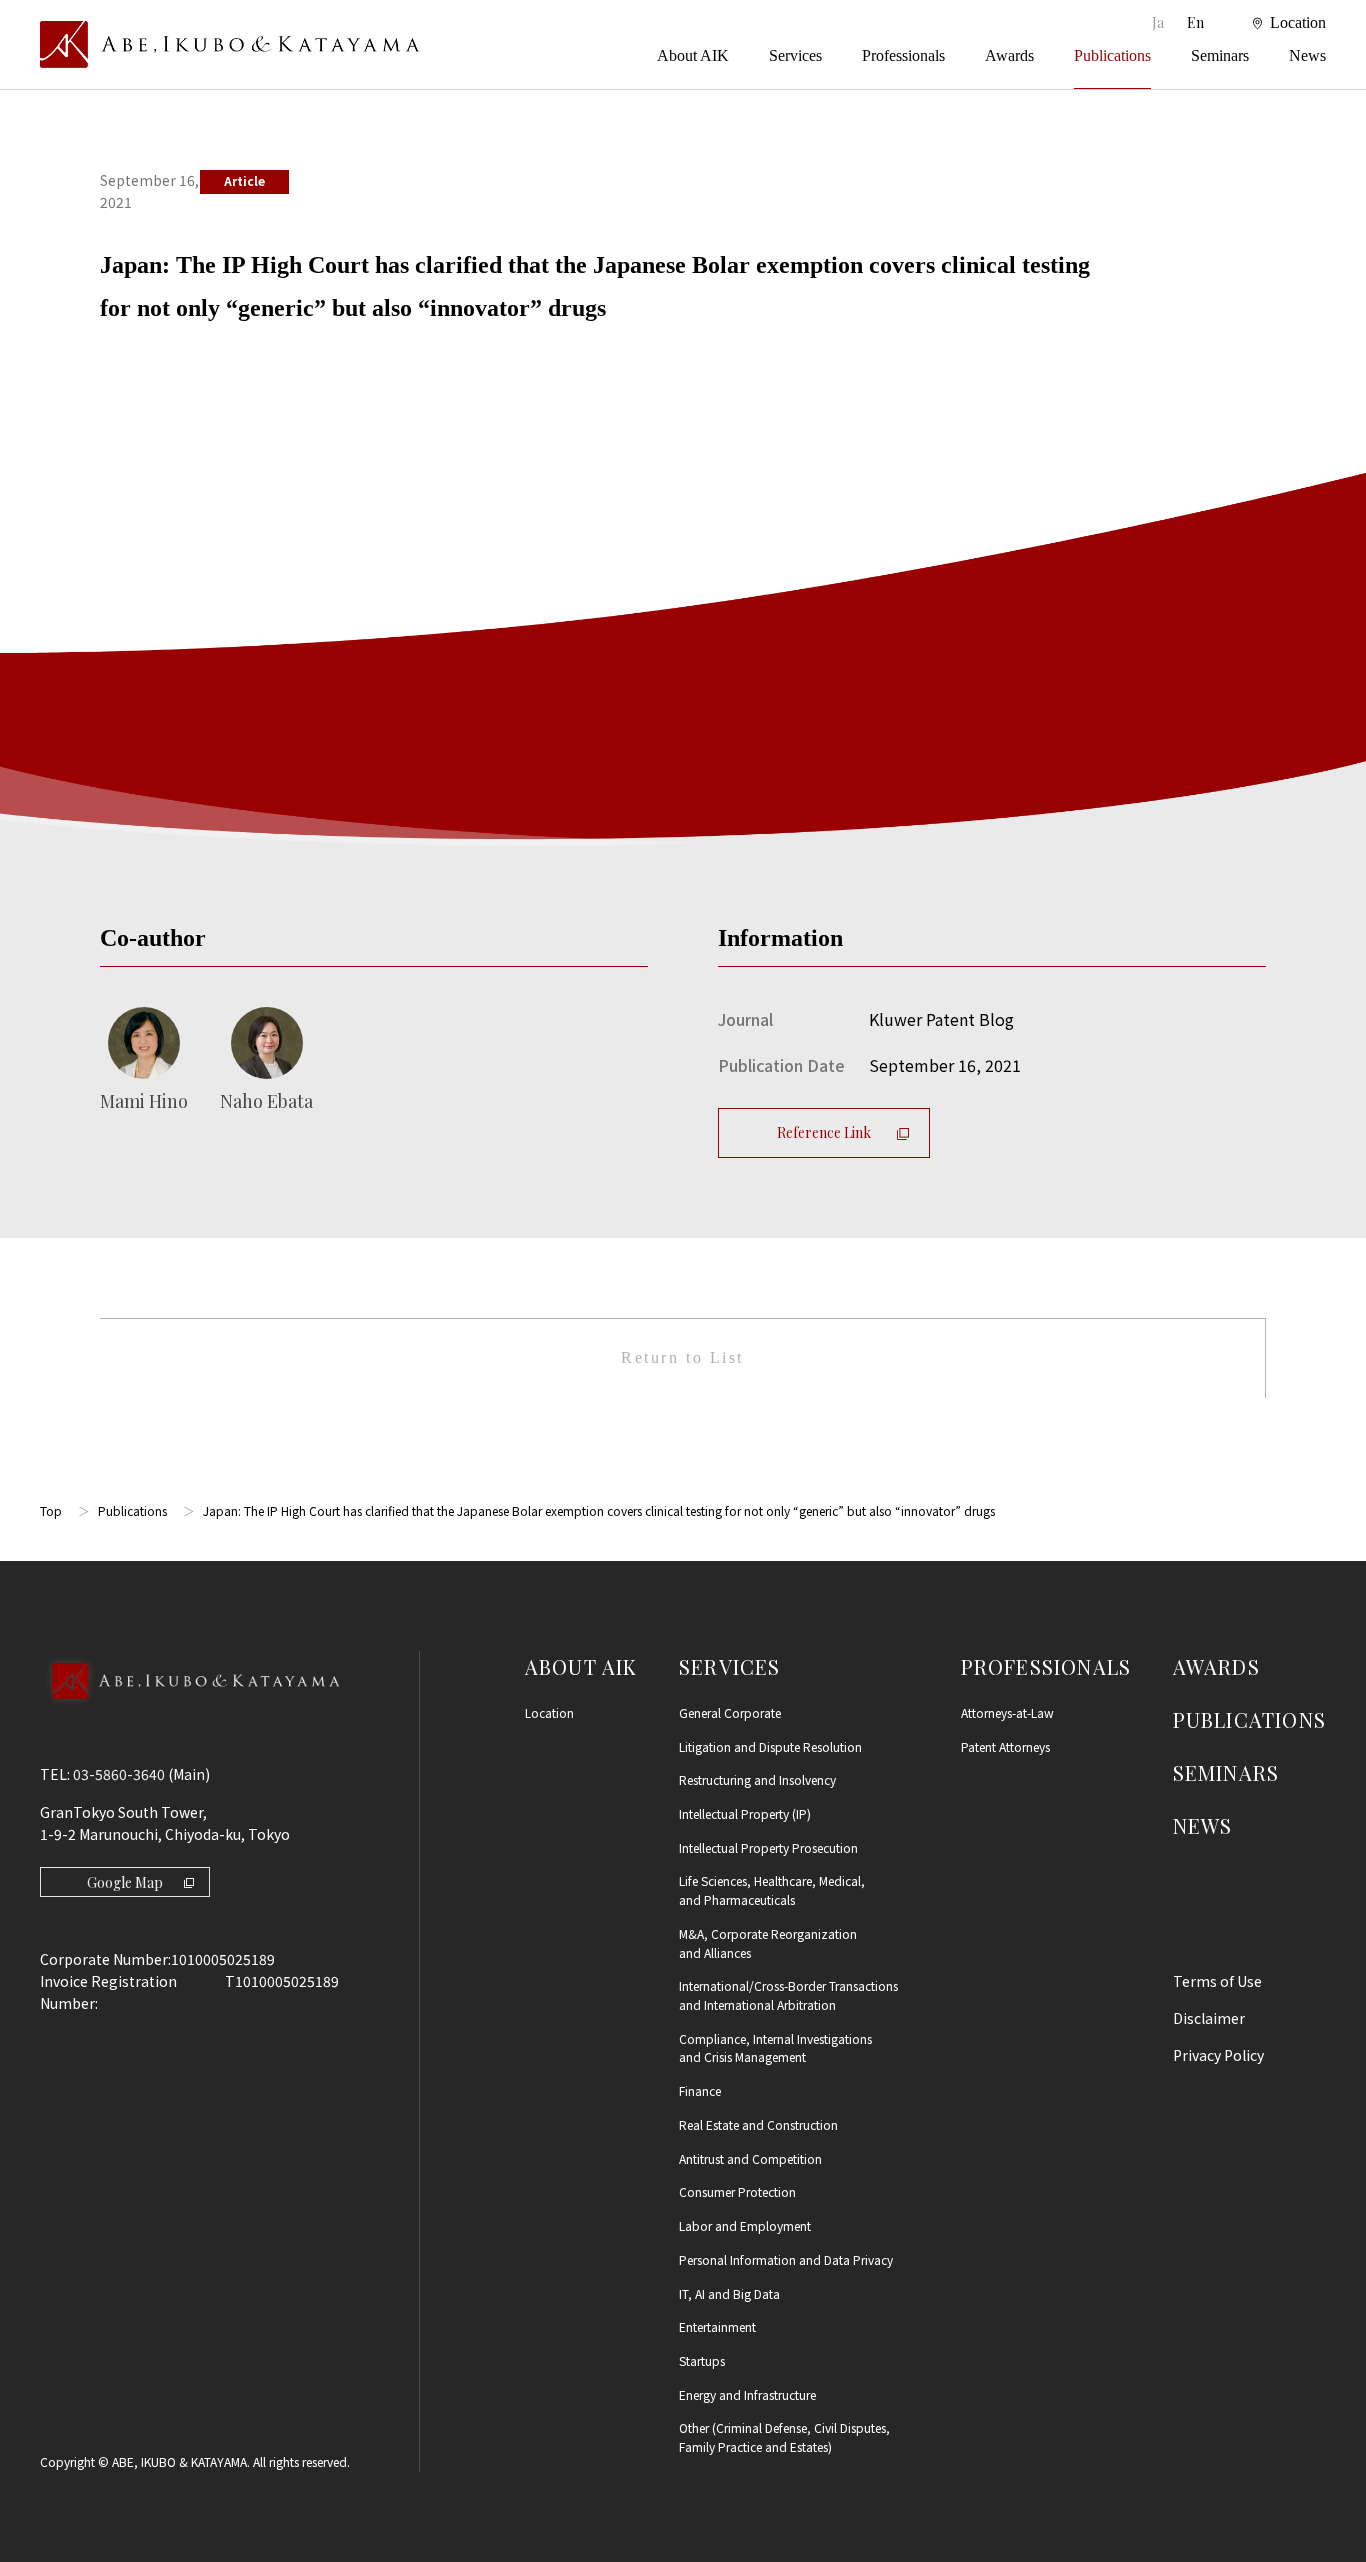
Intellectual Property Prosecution (768, 1847)
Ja (1159, 22)
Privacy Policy (1218, 2055)
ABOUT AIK (581, 1666)
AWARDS (1216, 1666)
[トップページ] (230, 45)
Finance (700, 2090)
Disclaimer (1209, 2018)
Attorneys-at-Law (1007, 1712)
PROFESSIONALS (1046, 1666)
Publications (1112, 55)
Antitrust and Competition (750, 2158)
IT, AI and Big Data (729, 2293)
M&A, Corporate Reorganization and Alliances (768, 1943)
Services (795, 55)
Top (51, 1510)
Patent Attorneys (1005, 1746)
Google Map (125, 1882)
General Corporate (730, 1712)
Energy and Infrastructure (747, 2394)
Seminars (1220, 55)
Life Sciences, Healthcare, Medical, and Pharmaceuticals (772, 1890)
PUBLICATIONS (1249, 1719)
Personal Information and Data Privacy (786, 2259)
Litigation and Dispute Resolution (770, 1746)
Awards (1009, 55)
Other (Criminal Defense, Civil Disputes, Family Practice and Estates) (784, 2437)
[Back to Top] (189, 1707)
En (1195, 22)
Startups (702, 2360)
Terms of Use (1217, 1981)
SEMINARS (1226, 1772)
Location (549, 1712)
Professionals (903, 55)
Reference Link (824, 1132)
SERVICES (730, 1666)
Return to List (682, 1357)
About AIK (693, 55)
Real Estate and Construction (758, 2124)
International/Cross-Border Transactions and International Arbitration (788, 1995)
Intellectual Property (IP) (745, 1813)
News (1307, 55)
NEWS (1203, 1825)
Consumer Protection (737, 2191)
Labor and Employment (745, 2225)
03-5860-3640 (119, 1774)
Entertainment (717, 2326)
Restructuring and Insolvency (757, 1779)
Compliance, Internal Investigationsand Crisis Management (775, 2048)
